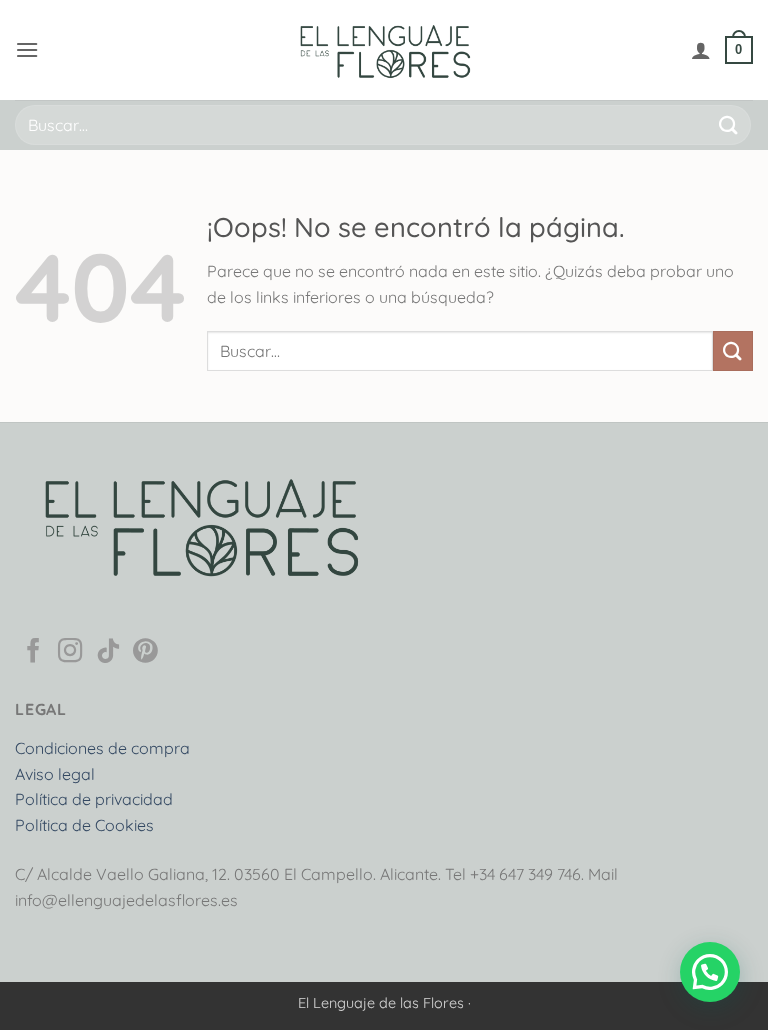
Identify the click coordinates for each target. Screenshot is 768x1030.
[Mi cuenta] (701, 50)
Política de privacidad (94, 799)
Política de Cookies (84, 825)
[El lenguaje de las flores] (384, 50)
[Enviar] (729, 124)
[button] (27, 49)
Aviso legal (55, 774)
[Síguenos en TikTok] (108, 652)
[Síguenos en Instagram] (70, 652)
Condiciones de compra (102, 748)
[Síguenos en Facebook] (33, 652)
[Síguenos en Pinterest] (145, 652)
